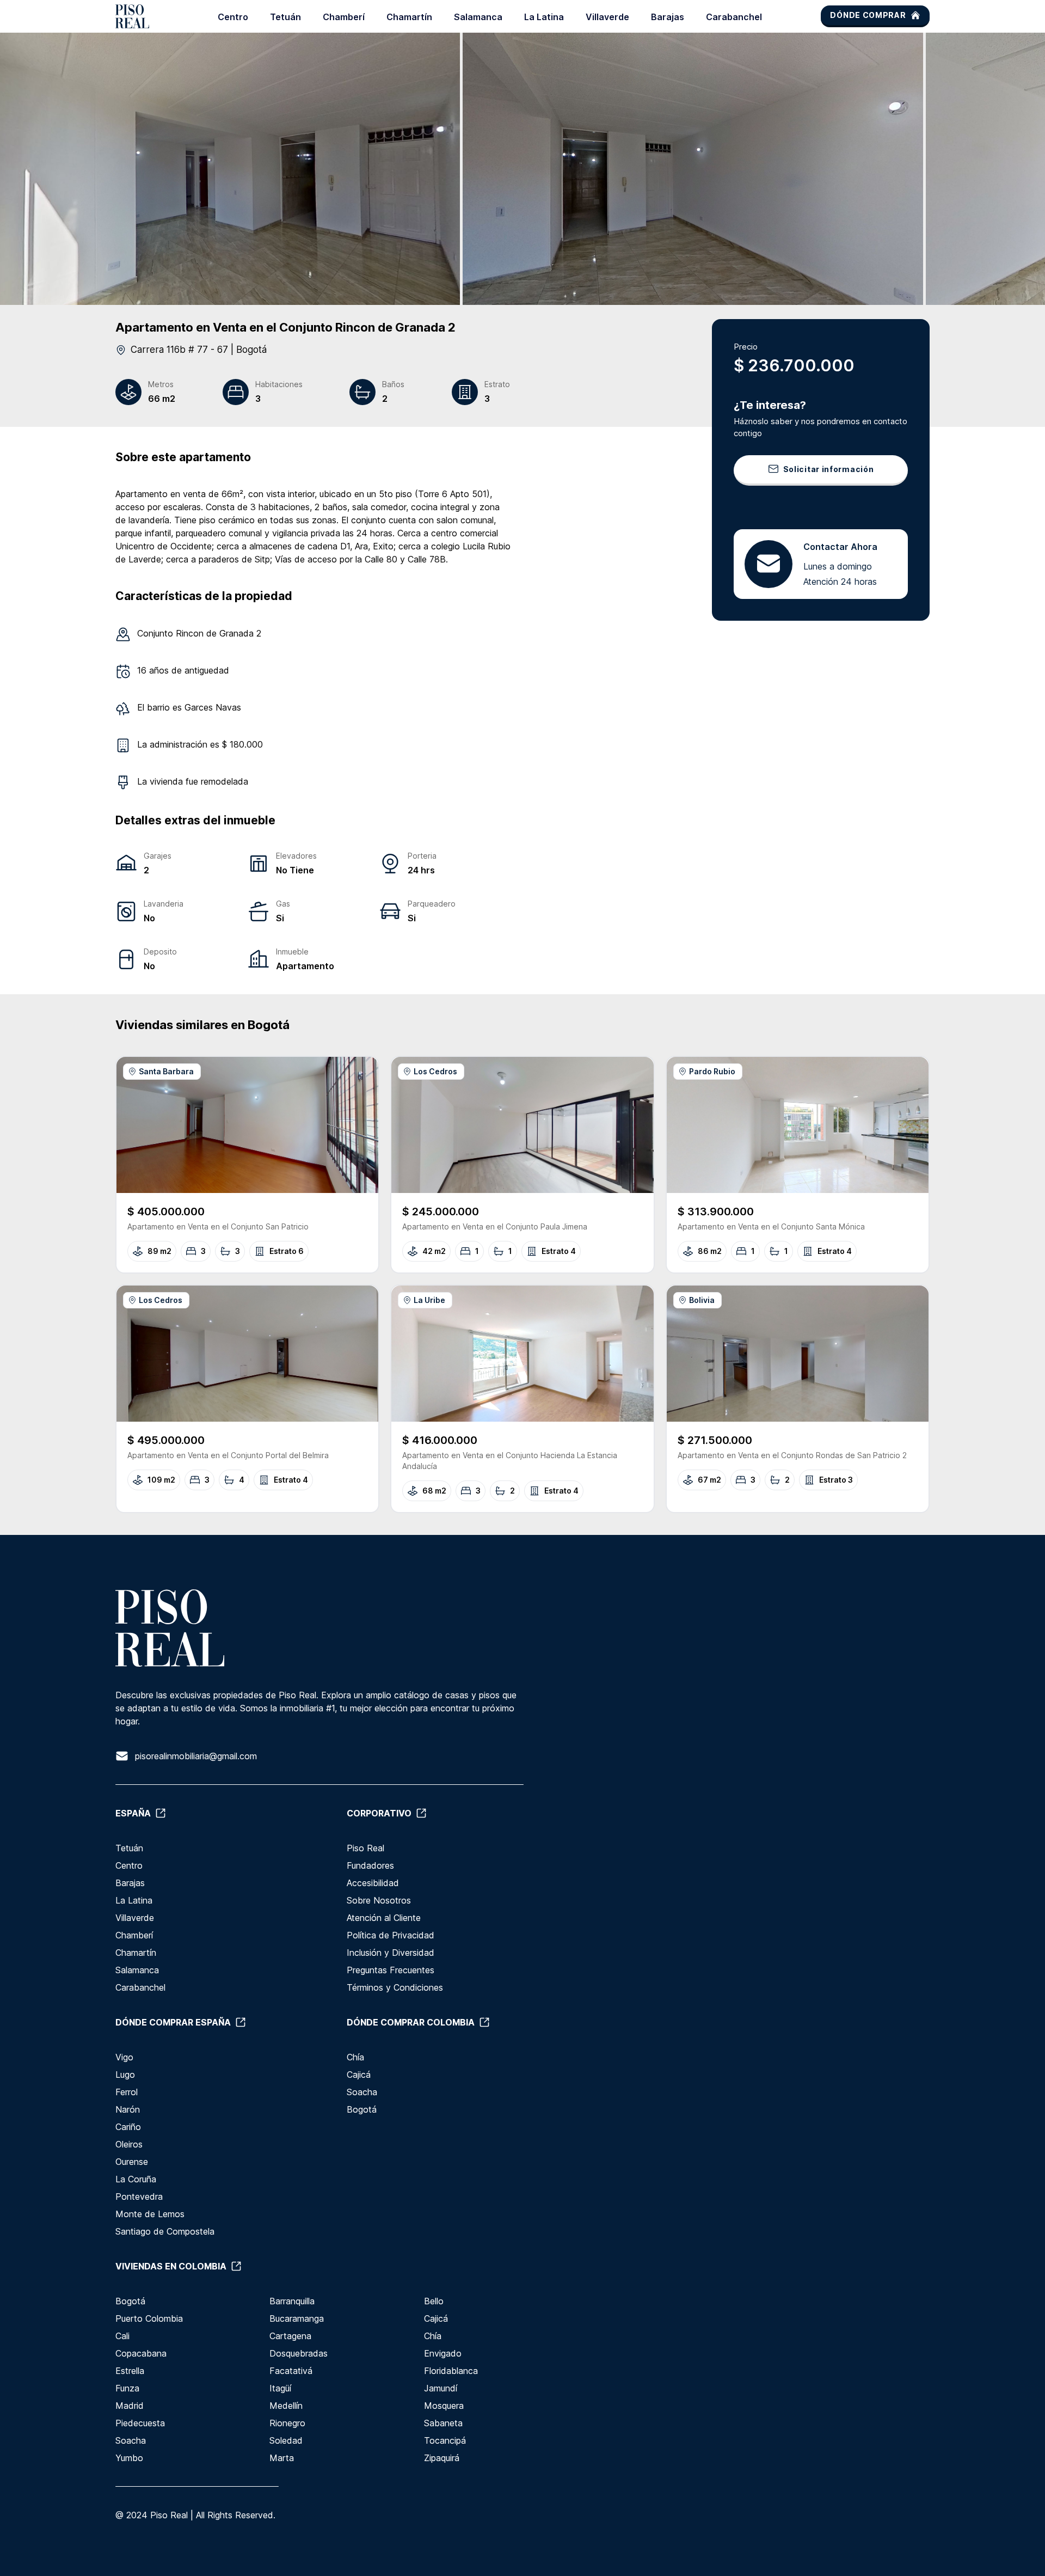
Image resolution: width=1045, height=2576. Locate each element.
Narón (128, 2109)
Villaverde (607, 17)
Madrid (130, 2406)
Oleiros (129, 2144)
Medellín (286, 2406)
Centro (233, 17)
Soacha (362, 2092)
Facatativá (291, 2371)
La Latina (544, 17)
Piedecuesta (140, 2423)
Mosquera (444, 2406)
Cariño (128, 2127)
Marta (282, 2458)
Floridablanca (451, 2371)
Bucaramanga (297, 2318)
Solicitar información (829, 469)
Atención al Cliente (384, 1918)
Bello (434, 2301)
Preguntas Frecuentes (391, 1970)
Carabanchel (734, 17)
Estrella (130, 2371)
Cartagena (290, 2336)
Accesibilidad (373, 1883)
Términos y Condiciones (395, 1987)
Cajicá (359, 2075)
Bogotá (362, 2109)
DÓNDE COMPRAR (868, 15)
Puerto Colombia (149, 2318)
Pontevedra (139, 2196)
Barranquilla (292, 2301)
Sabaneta (443, 2423)
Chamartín (409, 17)
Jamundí (441, 2388)
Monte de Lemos (150, 2214)
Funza (127, 2388)
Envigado (443, 2353)
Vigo (124, 2057)
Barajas (668, 17)
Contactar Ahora (840, 546)
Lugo (125, 2075)
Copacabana (141, 2353)
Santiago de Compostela (165, 2231)
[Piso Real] (132, 16)
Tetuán (285, 17)
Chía (355, 2057)
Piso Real (365, 1848)
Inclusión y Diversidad (391, 1953)
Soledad (286, 2440)
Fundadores (370, 1865)
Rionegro (287, 2423)
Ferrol (127, 2092)
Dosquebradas (299, 2353)
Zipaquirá (442, 2458)
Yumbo (129, 2458)
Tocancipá (445, 2440)
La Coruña (136, 2179)
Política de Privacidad (391, 1935)
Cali (122, 2336)
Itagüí (280, 2388)
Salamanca (478, 17)
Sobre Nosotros (379, 1900)
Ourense (132, 2162)
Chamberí (344, 17)
